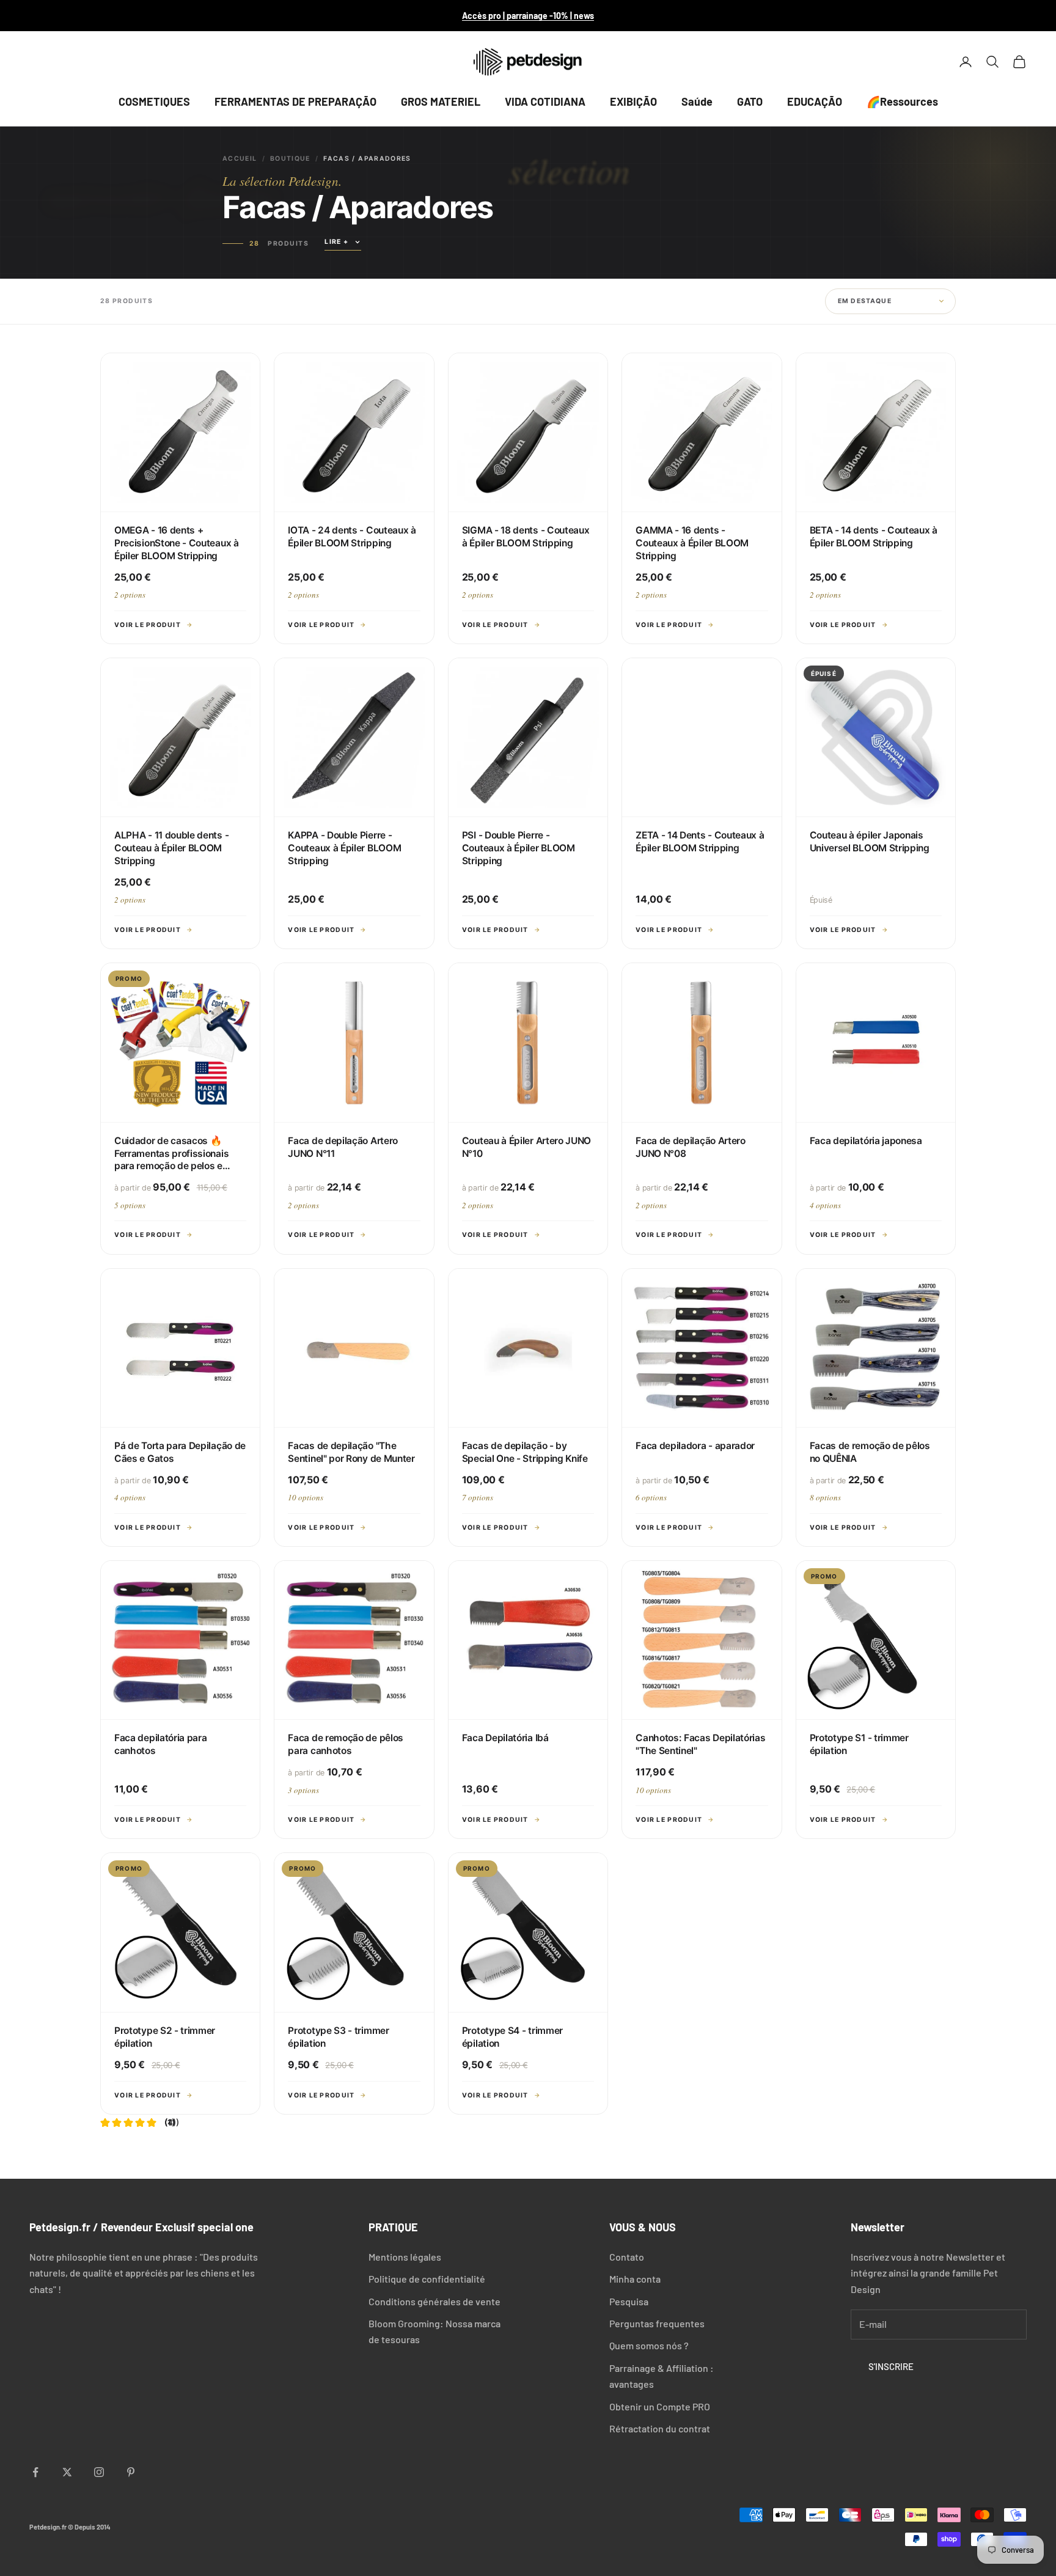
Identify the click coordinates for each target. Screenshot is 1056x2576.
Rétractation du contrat (660, 2428)
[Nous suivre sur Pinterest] (131, 2472)
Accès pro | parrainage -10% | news (528, 16)
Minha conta (635, 2279)
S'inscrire (891, 2366)
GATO (750, 101)
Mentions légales (405, 2257)
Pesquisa (629, 2301)
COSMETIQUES (154, 101)
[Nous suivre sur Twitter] (67, 2472)
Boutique (290, 159)
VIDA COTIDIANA (545, 101)
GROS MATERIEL (441, 101)
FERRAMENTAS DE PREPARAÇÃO (295, 101)
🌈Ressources (902, 101)
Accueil (240, 159)
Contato (627, 2257)
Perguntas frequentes (657, 2323)
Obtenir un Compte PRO (660, 2406)
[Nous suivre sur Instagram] (99, 2472)
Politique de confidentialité (427, 2279)
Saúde (697, 101)
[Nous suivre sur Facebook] (35, 2472)
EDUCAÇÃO (815, 101)
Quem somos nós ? (649, 2345)
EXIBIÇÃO (633, 101)
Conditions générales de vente (435, 2301)
